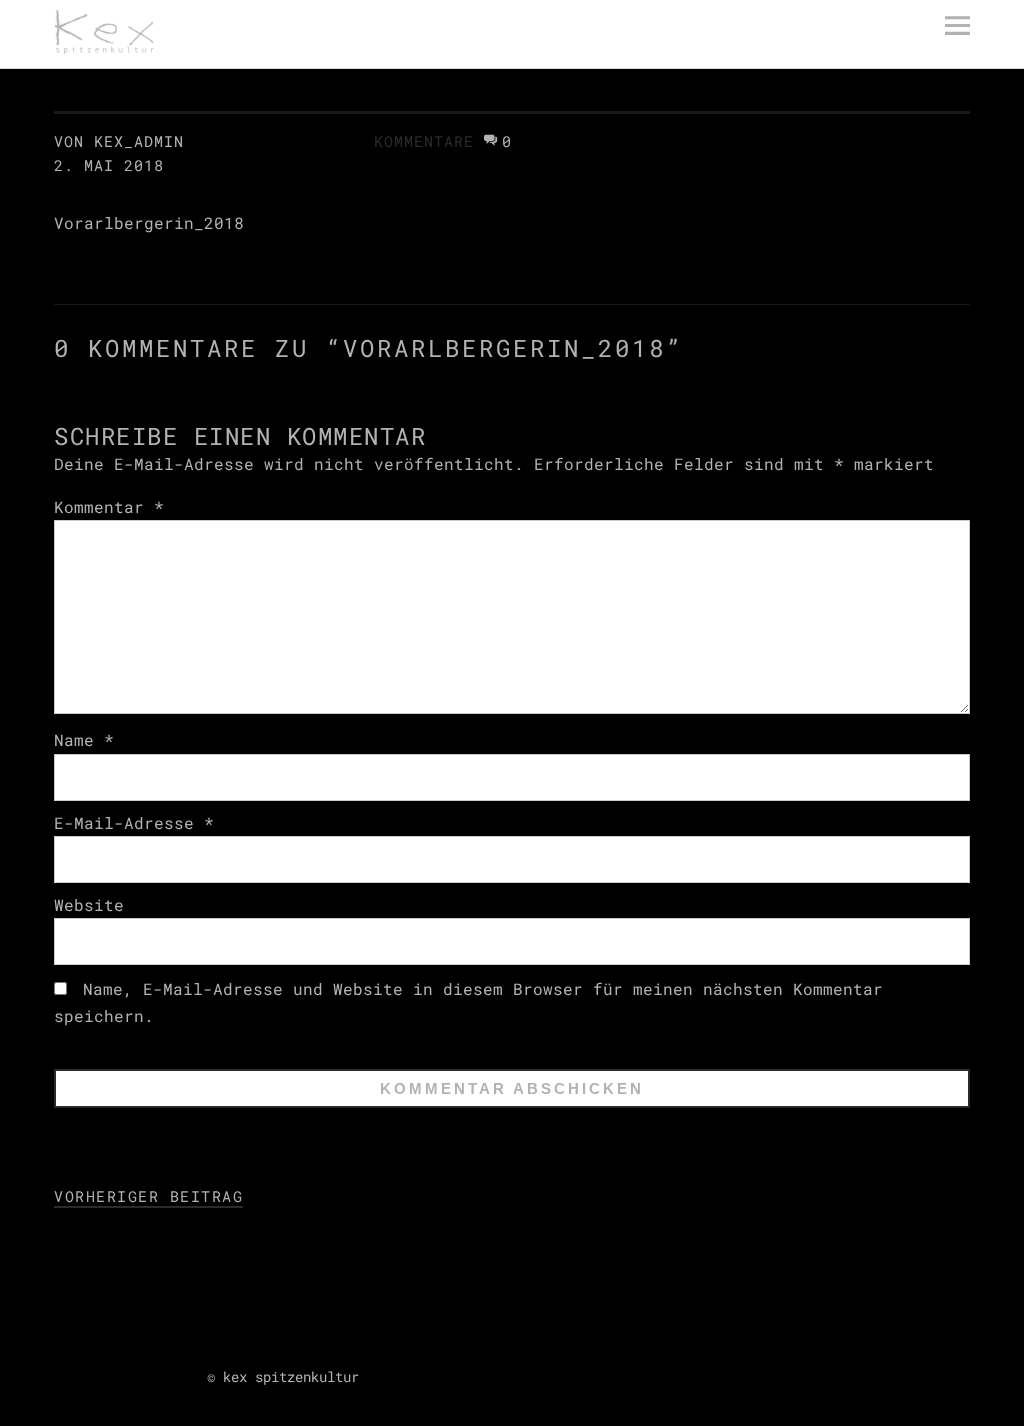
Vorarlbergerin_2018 (149, 222)
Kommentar (109, 506)
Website (89, 904)
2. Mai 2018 (109, 165)
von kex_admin (119, 141)
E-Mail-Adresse (134, 822)
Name (84, 739)
